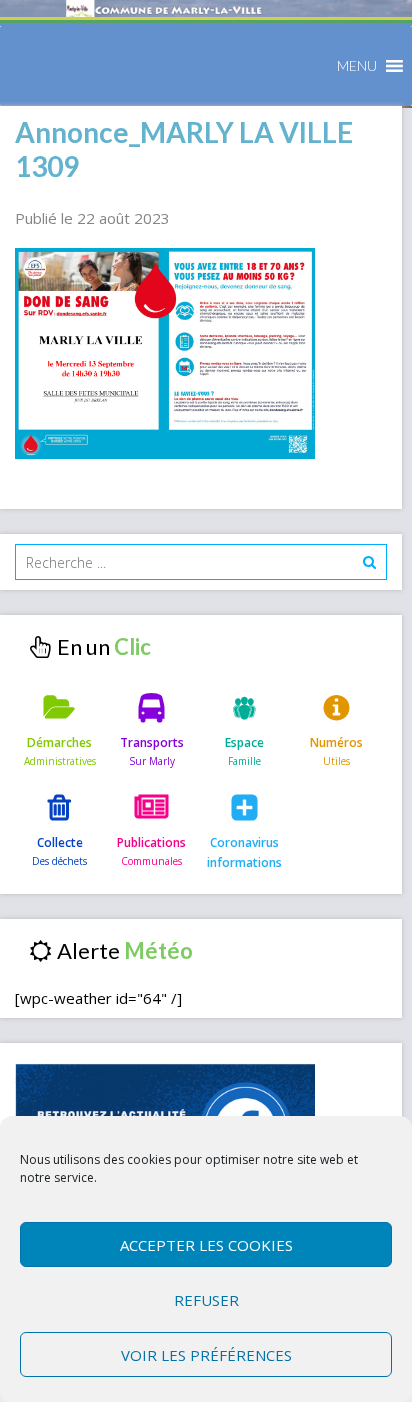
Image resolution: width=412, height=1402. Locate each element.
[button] (357, 66)
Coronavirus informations (244, 852)
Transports (152, 742)
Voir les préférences (206, 1355)
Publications (151, 842)
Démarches (59, 742)
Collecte (60, 842)
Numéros (336, 742)
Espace (244, 742)
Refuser (206, 1300)
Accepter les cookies (206, 1245)
